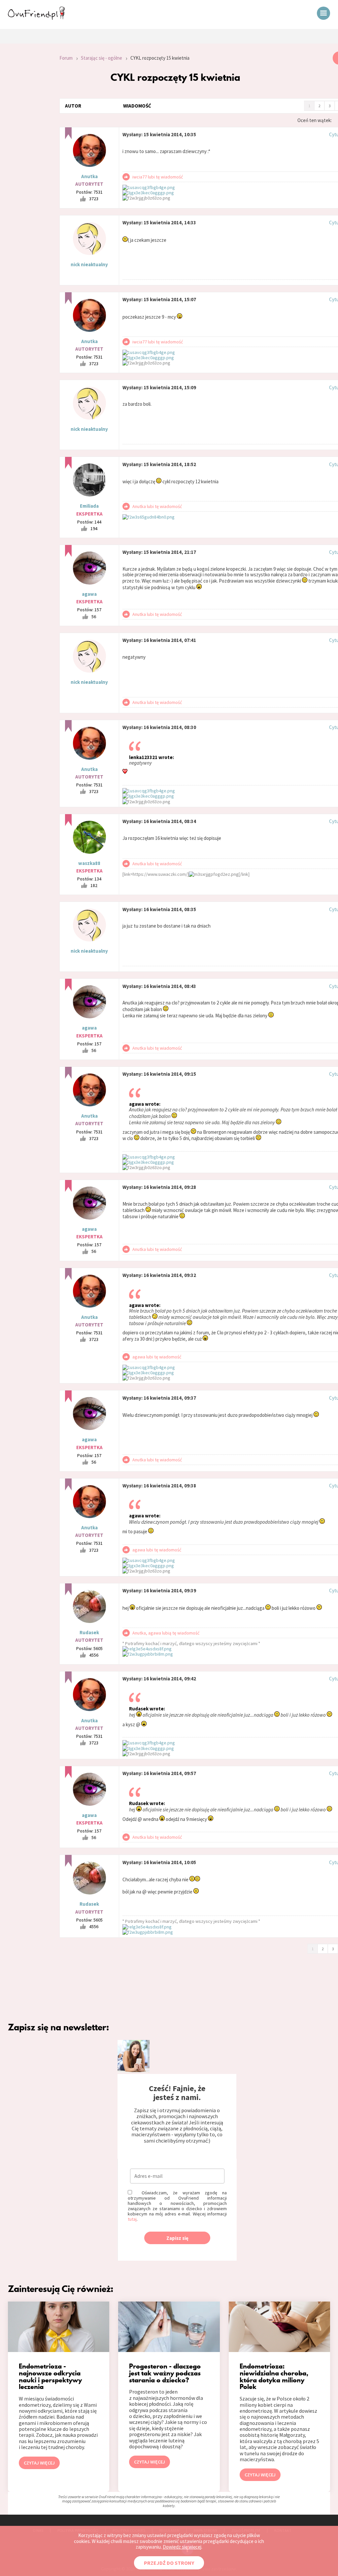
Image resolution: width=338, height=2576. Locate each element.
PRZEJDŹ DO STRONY (169, 2563)
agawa (89, 594)
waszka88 (89, 863)
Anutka (89, 176)
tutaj (132, 2219)
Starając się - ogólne (101, 58)
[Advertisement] (25, 140)
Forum (66, 58)
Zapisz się (177, 2238)
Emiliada (89, 506)
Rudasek (89, 1632)
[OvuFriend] (36, 18)
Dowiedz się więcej (182, 2547)
